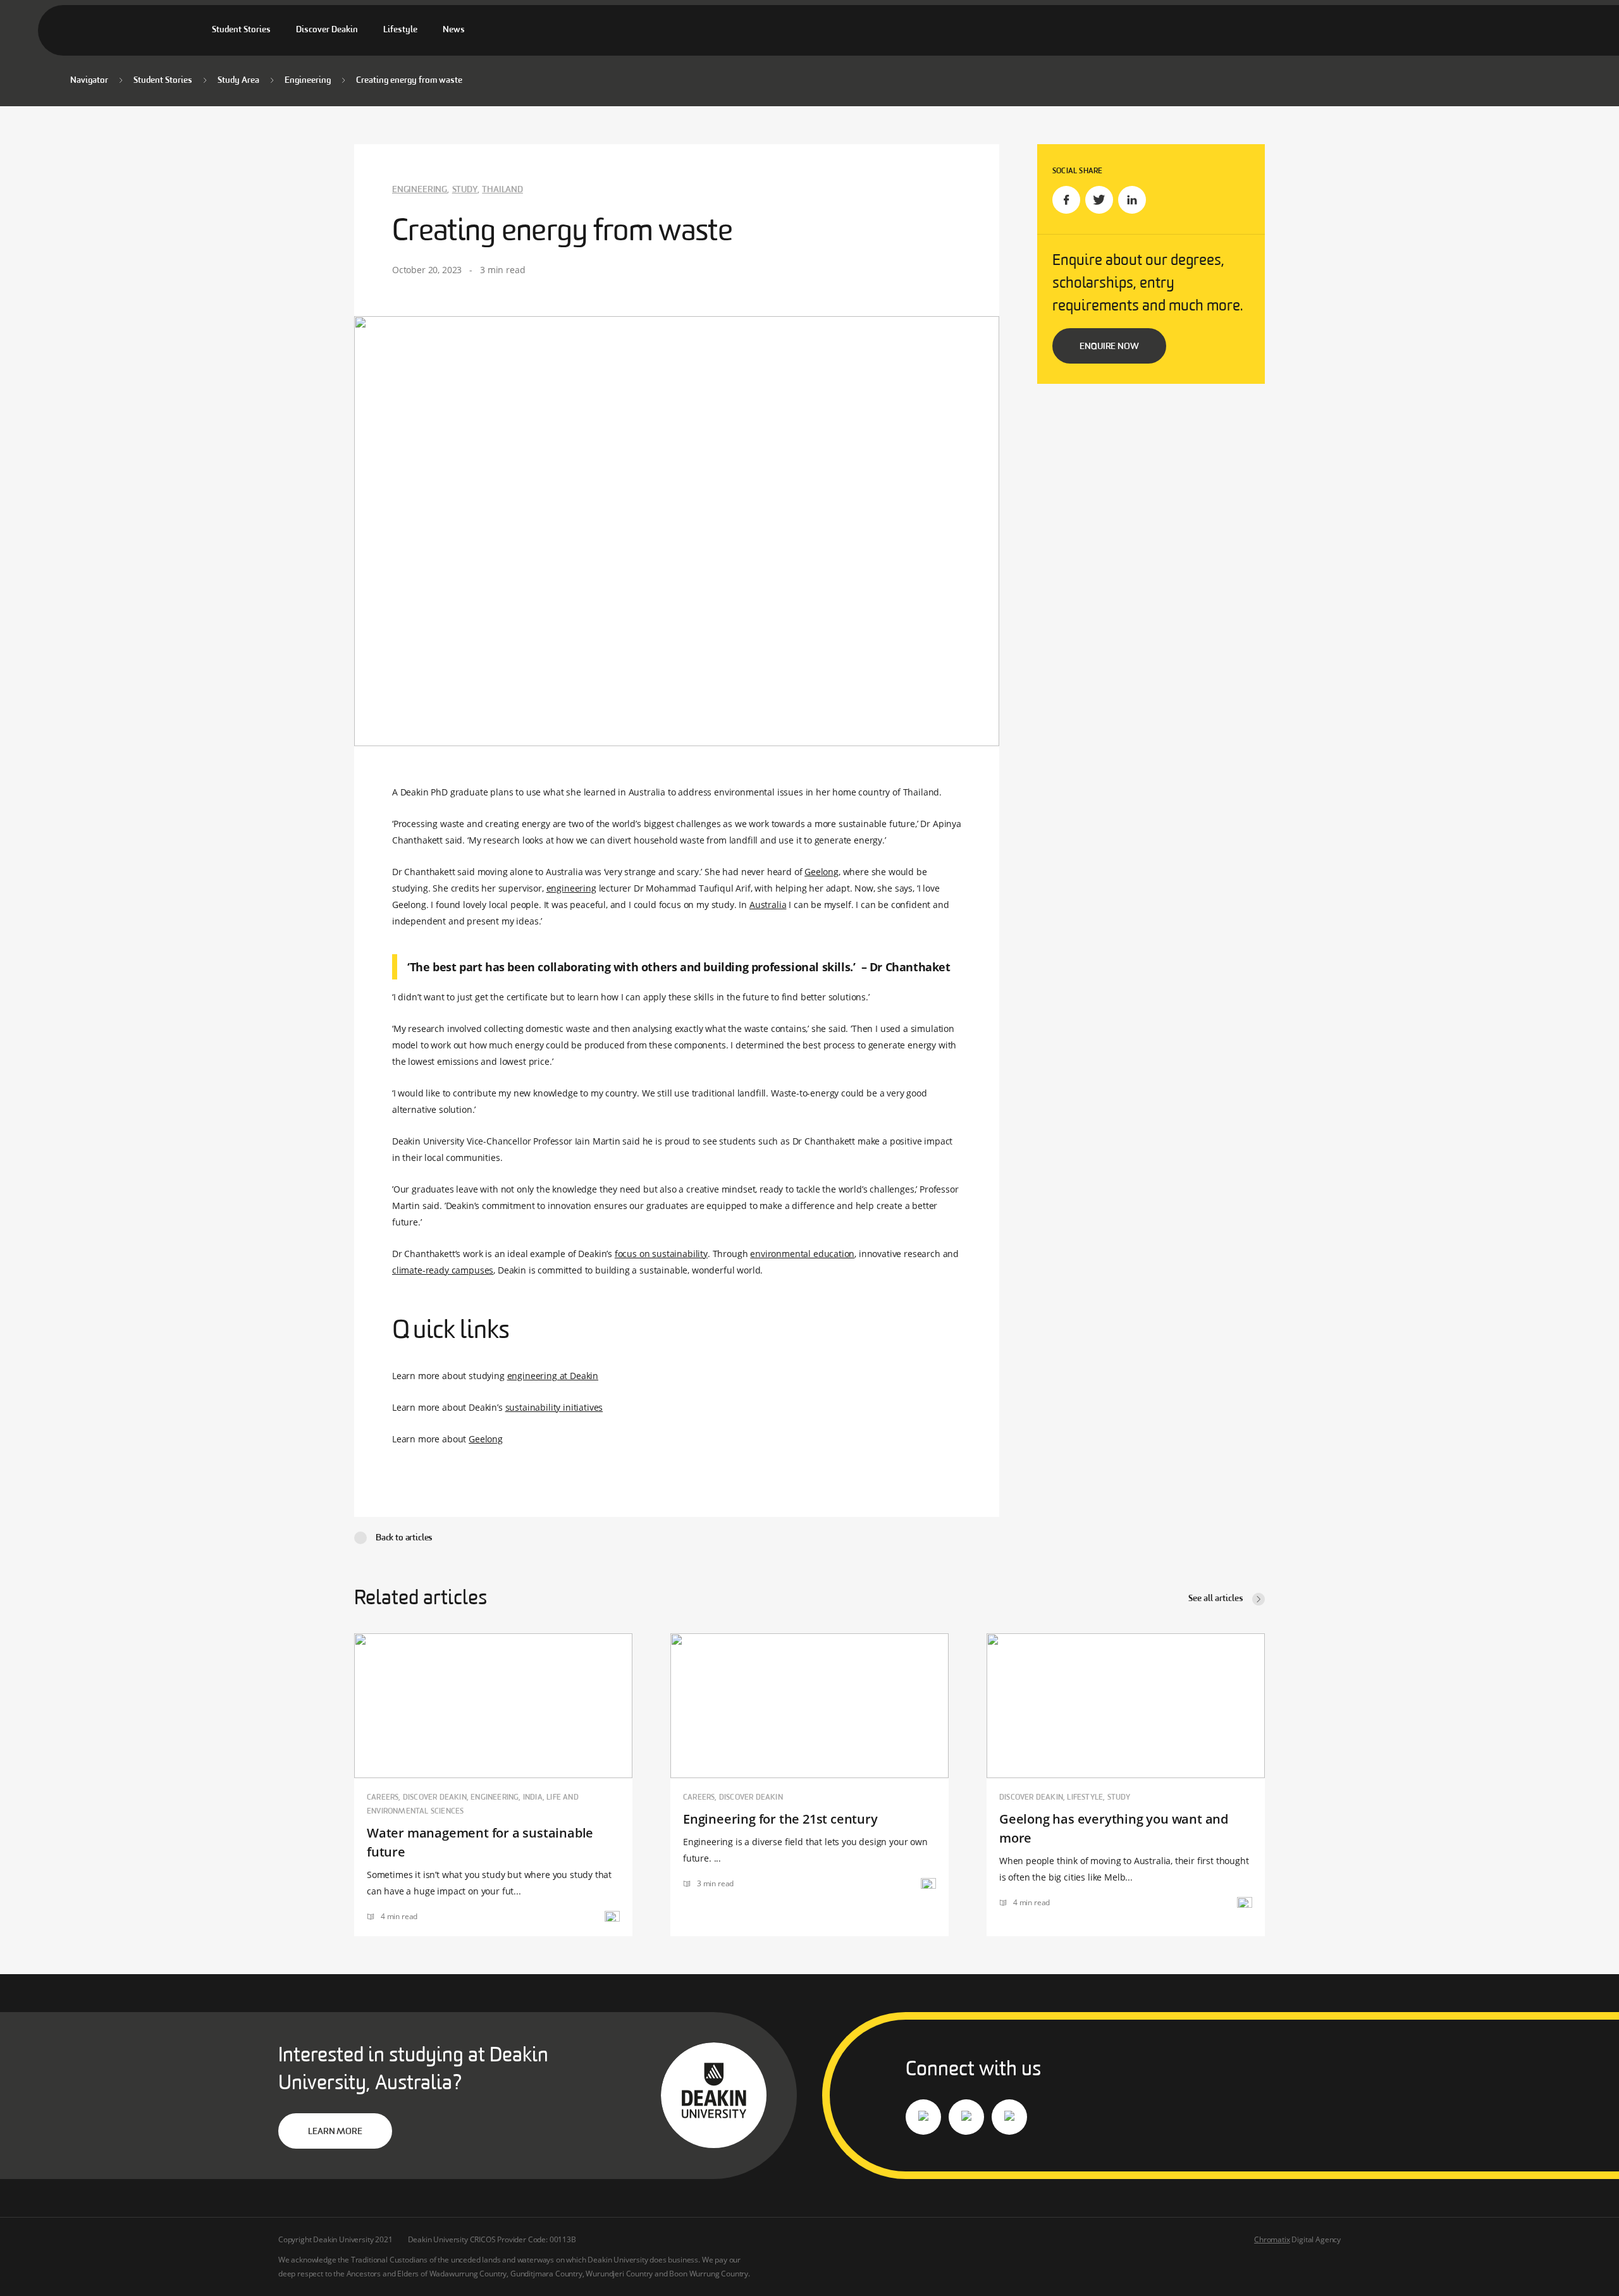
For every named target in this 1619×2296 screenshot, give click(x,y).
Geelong (822, 872)
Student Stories (241, 30)
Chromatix (1272, 2239)
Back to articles (404, 1538)
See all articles (1216, 1599)
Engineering (308, 81)
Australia (768, 905)
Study (465, 190)
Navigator (89, 81)
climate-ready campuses (443, 1270)
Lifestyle (400, 30)
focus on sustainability (661, 1254)
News (454, 30)
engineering (571, 888)
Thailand (502, 190)
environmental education (802, 1254)
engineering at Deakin (553, 1376)
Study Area (238, 81)
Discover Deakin (327, 30)
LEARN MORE (335, 2132)
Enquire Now (1109, 347)
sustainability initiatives (554, 1407)
